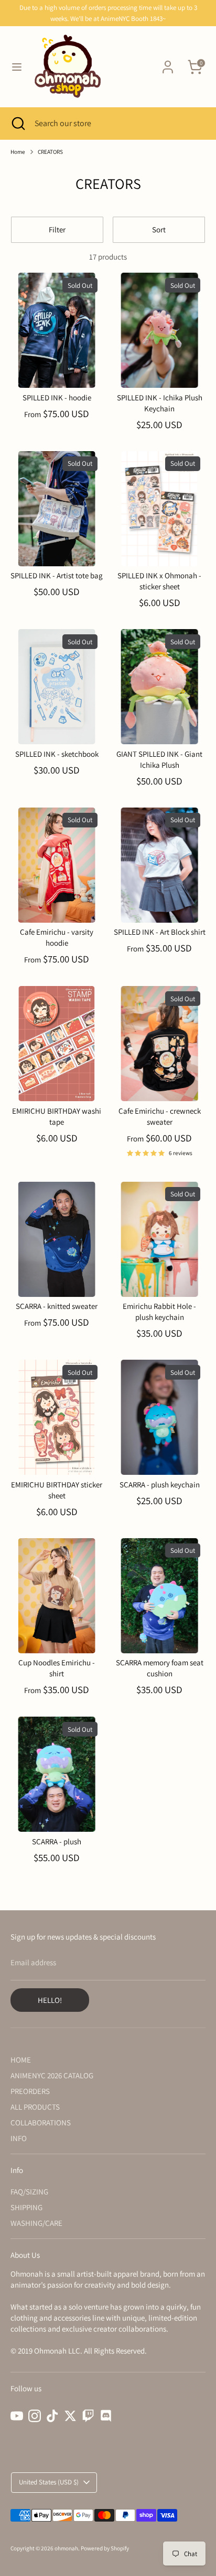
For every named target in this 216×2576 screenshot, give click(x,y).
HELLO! (50, 2000)
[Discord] (106, 2416)
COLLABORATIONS (41, 2123)
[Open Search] (17, 124)
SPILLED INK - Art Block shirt (160, 932)
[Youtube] (17, 2416)
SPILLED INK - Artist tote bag (57, 575)
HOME (21, 2060)
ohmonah (66, 2548)
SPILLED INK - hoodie (57, 397)
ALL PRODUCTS (35, 2107)
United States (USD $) (49, 2482)
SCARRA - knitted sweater (57, 1306)
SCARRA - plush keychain (160, 1485)
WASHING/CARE (36, 2223)
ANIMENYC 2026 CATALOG (52, 2075)
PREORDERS (30, 2091)
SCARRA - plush (57, 1841)
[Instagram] (35, 2416)
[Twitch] (88, 2416)
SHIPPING (26, 2207)
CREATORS (50, 152)
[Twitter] (70, 2416)
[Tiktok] (52, 2416)
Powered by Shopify (105, 2548)
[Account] (168, 62)
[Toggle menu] (17, 67)
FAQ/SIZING (29, 2192)
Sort (159, 229)
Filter (57, 229)
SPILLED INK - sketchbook (57, 754)
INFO (19, 2138)
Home (18, 152)
